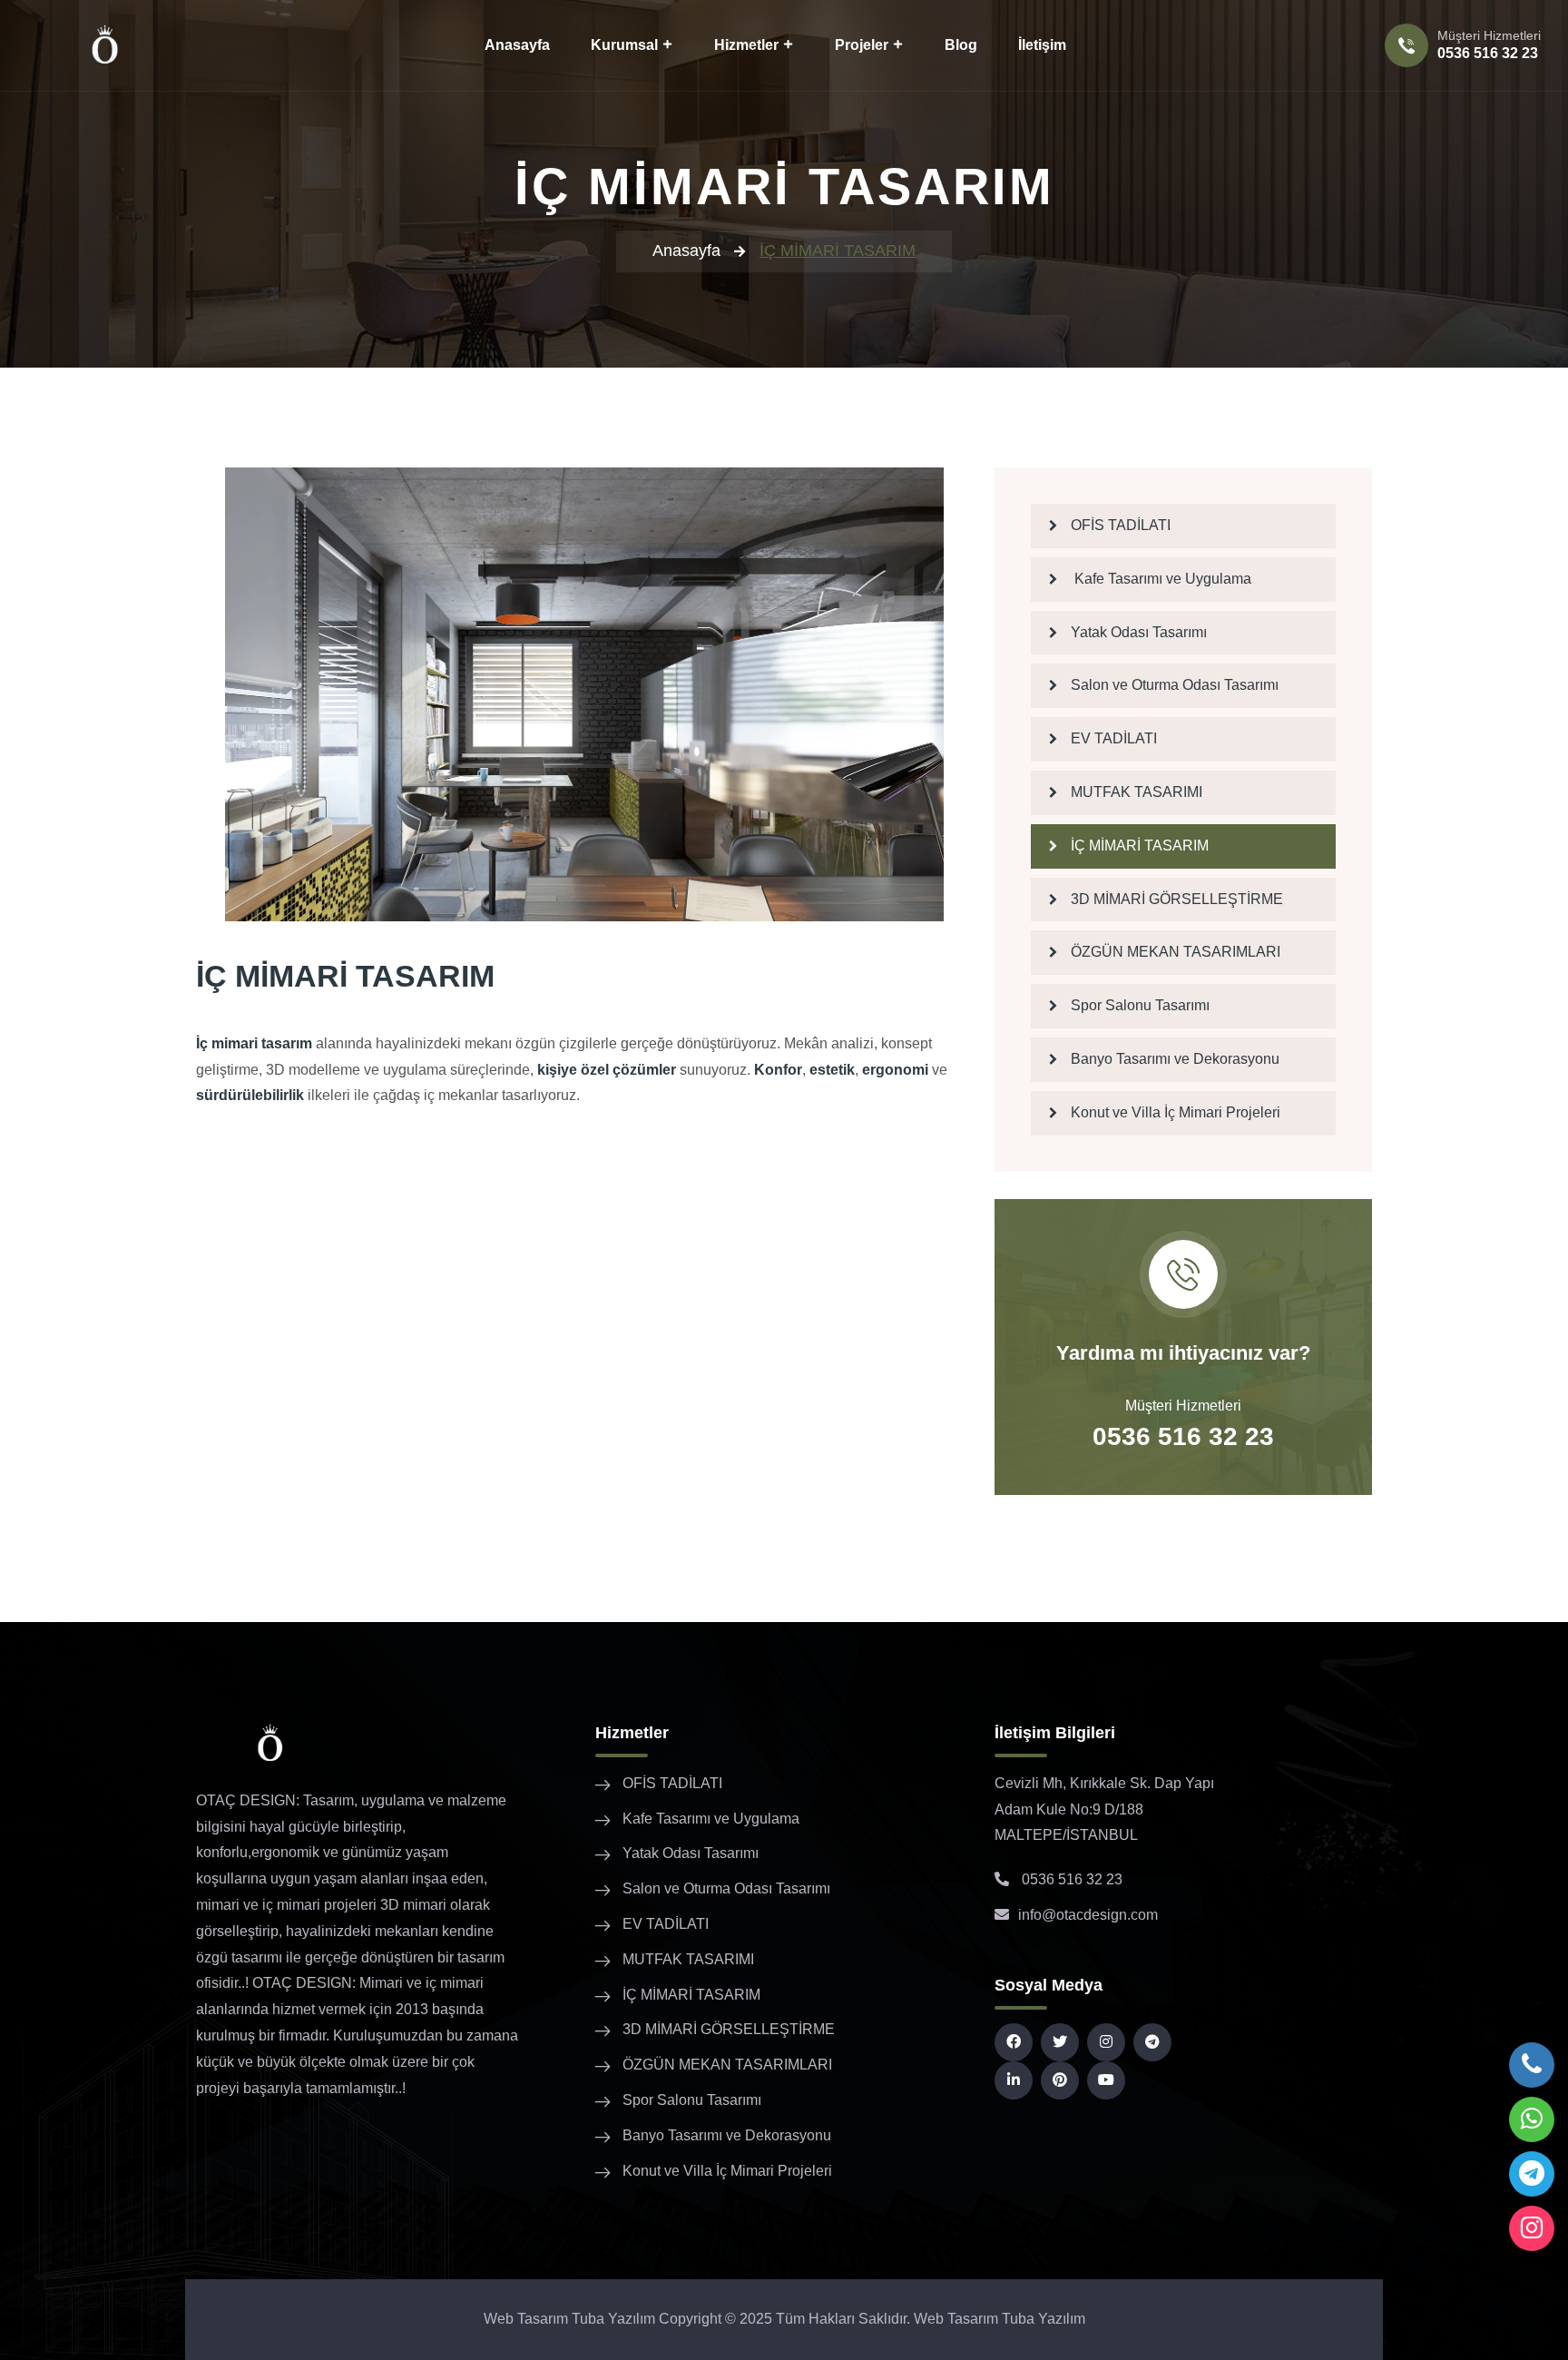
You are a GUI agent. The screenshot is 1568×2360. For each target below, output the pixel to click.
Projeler (862, 45)
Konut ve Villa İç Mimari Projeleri (1176, 1112)
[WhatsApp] (1532, 2119)
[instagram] (1532, 2228)
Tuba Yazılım (1044, 2319)
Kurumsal (624, 45)
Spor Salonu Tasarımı (1140, 1005)
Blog (961, 45)
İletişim (1042, 45)
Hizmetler (746, 45)
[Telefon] (1532, 2065)
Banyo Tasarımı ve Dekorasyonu (1175, 1059)
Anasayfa (517, 45)
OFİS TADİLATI (1121, 525)
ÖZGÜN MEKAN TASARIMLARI (1176, 952)
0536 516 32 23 (1488, 53)
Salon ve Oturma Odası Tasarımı (1175, 685)
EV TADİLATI (1114, 738)
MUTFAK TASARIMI (1137, 792)
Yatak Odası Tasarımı (1139, 632)
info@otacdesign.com (1088, 1915)
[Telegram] (1532, 2174)
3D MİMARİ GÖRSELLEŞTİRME (1177, 899)
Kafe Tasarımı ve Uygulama (1161, 579)
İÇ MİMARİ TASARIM (1140, 846)
